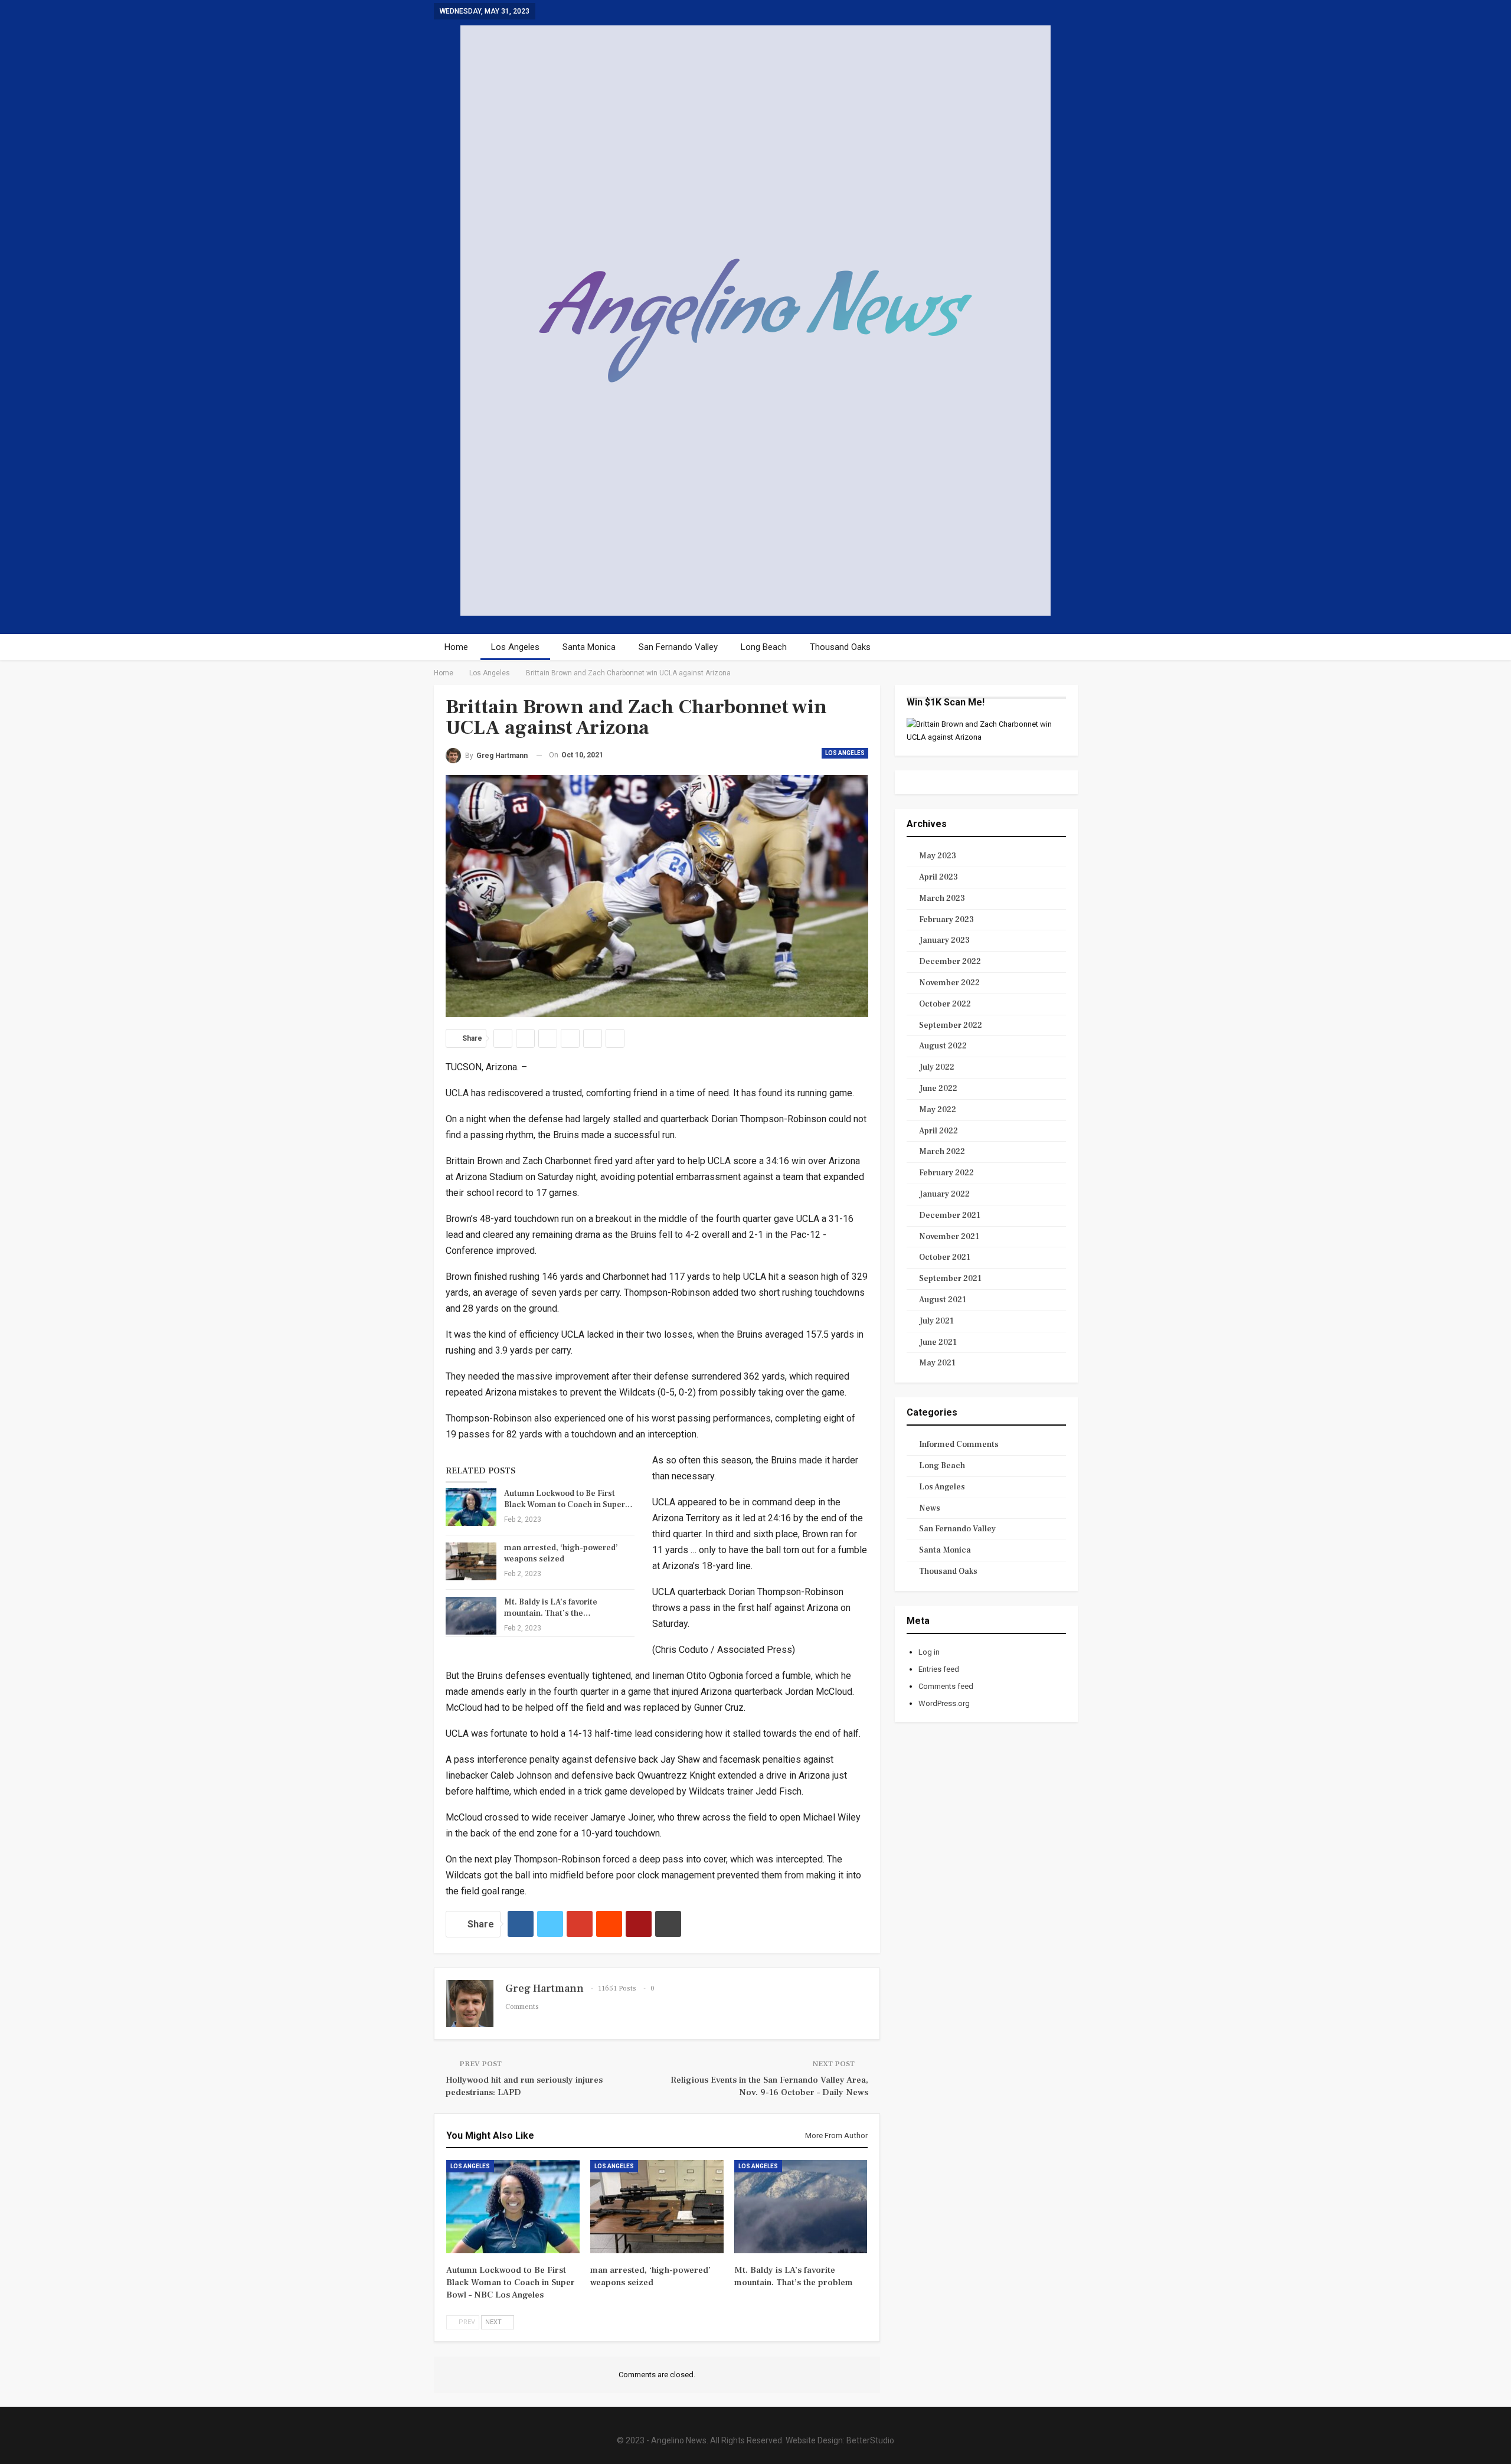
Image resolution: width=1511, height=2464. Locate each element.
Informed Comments (959, 1445)
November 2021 (949, 1237)
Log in (929, 1652)
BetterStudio (870, 2440)
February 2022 (946, 1173)
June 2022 (938, 1089)
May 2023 (938, 856)
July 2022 (937, 1067)
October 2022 (945, 1004)
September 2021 (950, 1279)
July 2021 (936, 1321)
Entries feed (939, 1669)
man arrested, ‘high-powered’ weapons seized (561, 1553)
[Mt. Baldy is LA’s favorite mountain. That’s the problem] (471, 1616)
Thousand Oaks (840, 647)
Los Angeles (515, 647)
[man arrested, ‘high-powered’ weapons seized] (471, 1561)
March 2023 (942, 898)
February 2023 (946, 920)
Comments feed (946, 1686)
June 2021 (938, 1342)
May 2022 (938, 1110)
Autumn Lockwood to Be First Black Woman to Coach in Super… (568, 1499)
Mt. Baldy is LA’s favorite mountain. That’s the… (551, 1608)
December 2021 (950, 1215)
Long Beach (764, 647)
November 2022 (949, 983)
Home (456, 647)
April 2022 (938, 1131)
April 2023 (938, 877)
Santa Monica (589, 647)
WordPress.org (944, 1703)
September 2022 (951, 1025)
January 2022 (944, 1194)
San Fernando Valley (678, 647)
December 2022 (950, 962)
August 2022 (943, 1046)
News (930, 1508)
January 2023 (944, 940)
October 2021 (945, 1257)
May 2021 (937, 1363)
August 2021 (943, 1300)
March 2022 (942, 1152)
